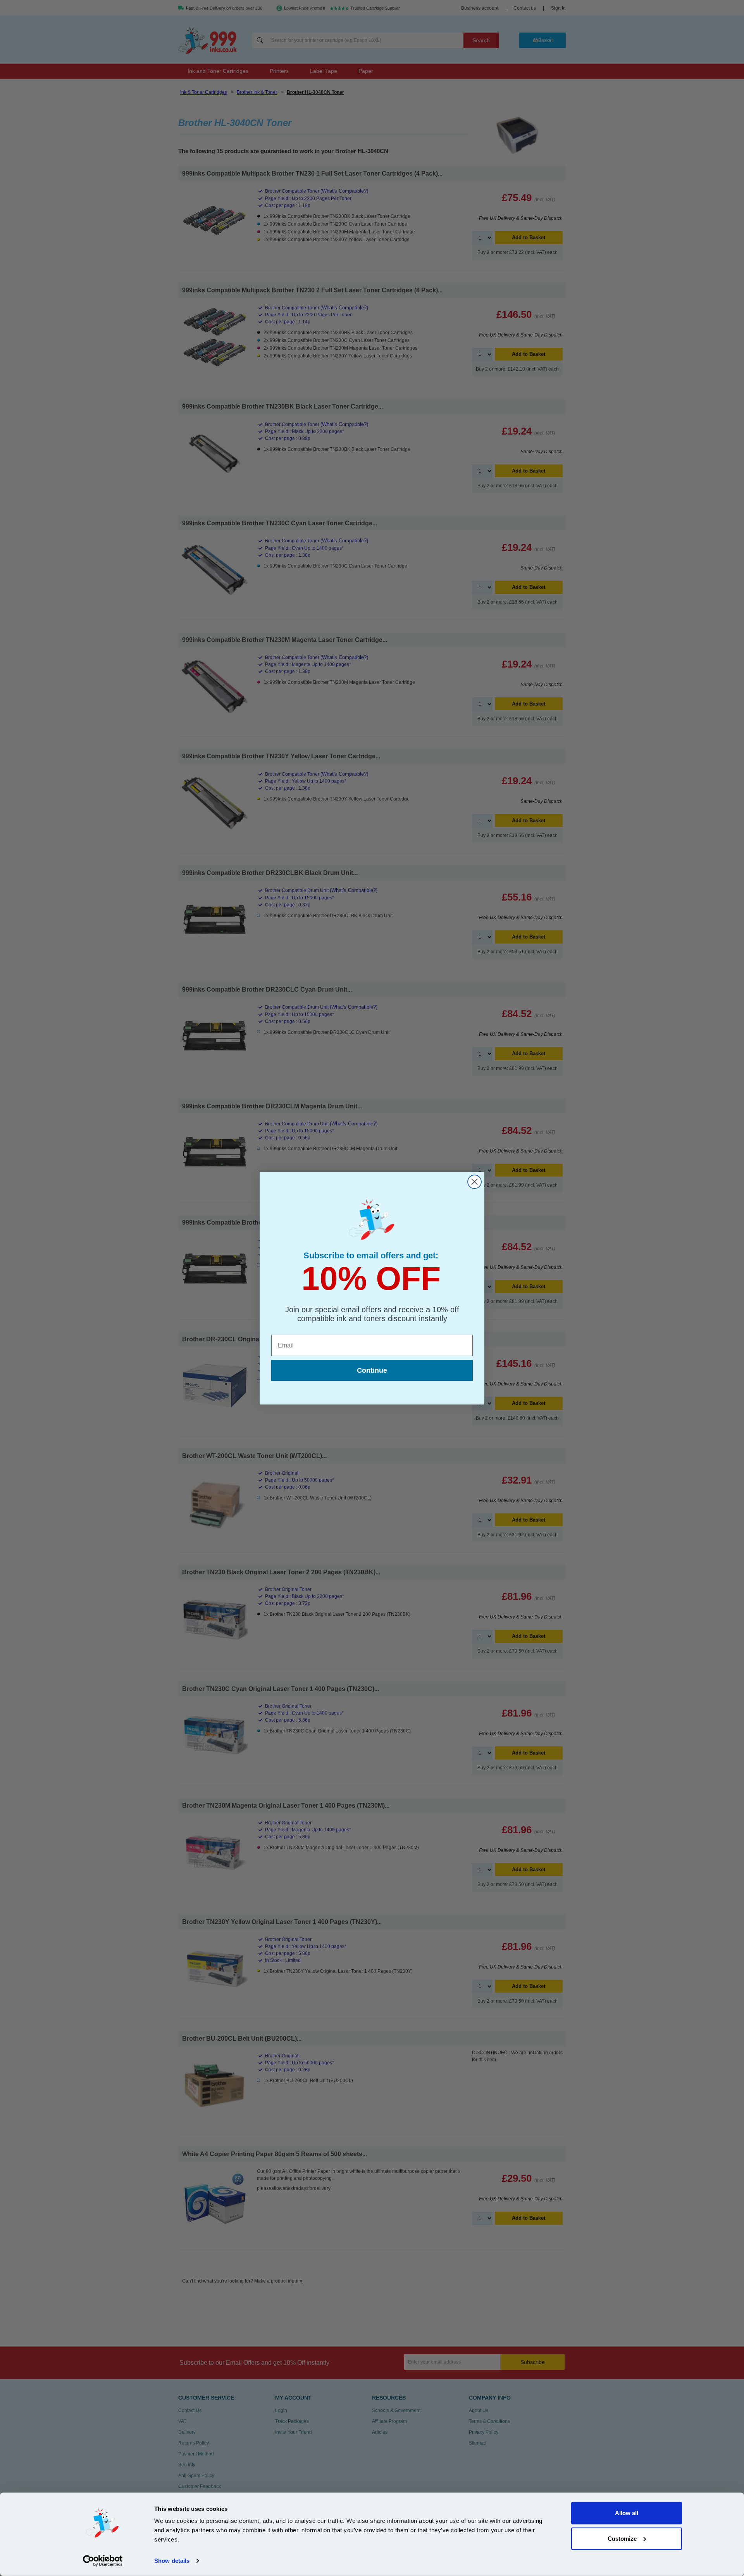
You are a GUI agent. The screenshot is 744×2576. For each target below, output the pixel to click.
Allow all (627, 2513)
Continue (372, 1370)
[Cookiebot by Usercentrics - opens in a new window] (103, 2561)
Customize (622, 2538)
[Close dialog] (474, 1182)
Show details (172, 2561)
